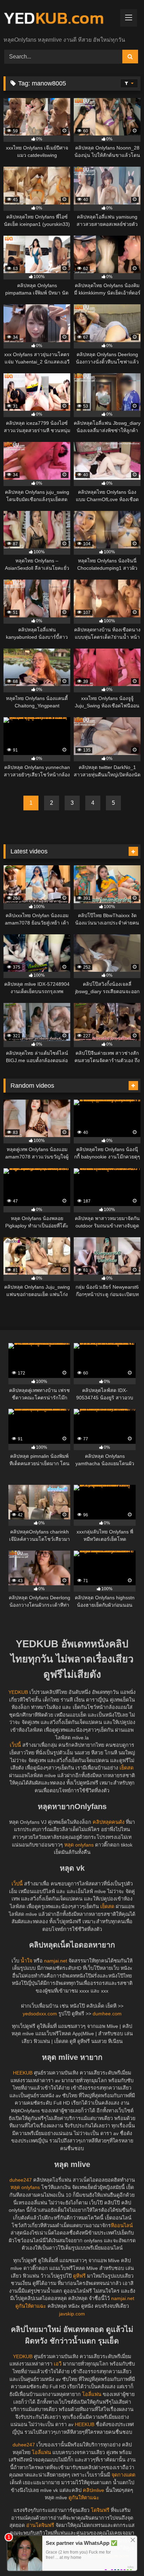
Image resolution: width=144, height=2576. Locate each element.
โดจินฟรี (100, 2510)
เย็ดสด (127, 1768)
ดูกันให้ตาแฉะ (31, 2306)
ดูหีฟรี (79, 2276)
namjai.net (56, 1961)
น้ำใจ (26, 1961)
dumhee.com (107, 2014)
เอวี (58, 2364)
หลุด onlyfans (79, 1845)
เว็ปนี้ (15, 1745)
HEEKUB (23, 2073)
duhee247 (21, 2180)
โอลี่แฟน (92, 2394)
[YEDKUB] (59, 19)
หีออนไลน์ (122, 2225)
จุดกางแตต (123, 2475)
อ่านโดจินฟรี (40, 2525)
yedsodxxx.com (40, 2014)
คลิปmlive (93, 2490)
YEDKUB (18, 1692)
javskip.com (72, 2314)
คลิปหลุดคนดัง (109, 1822)
